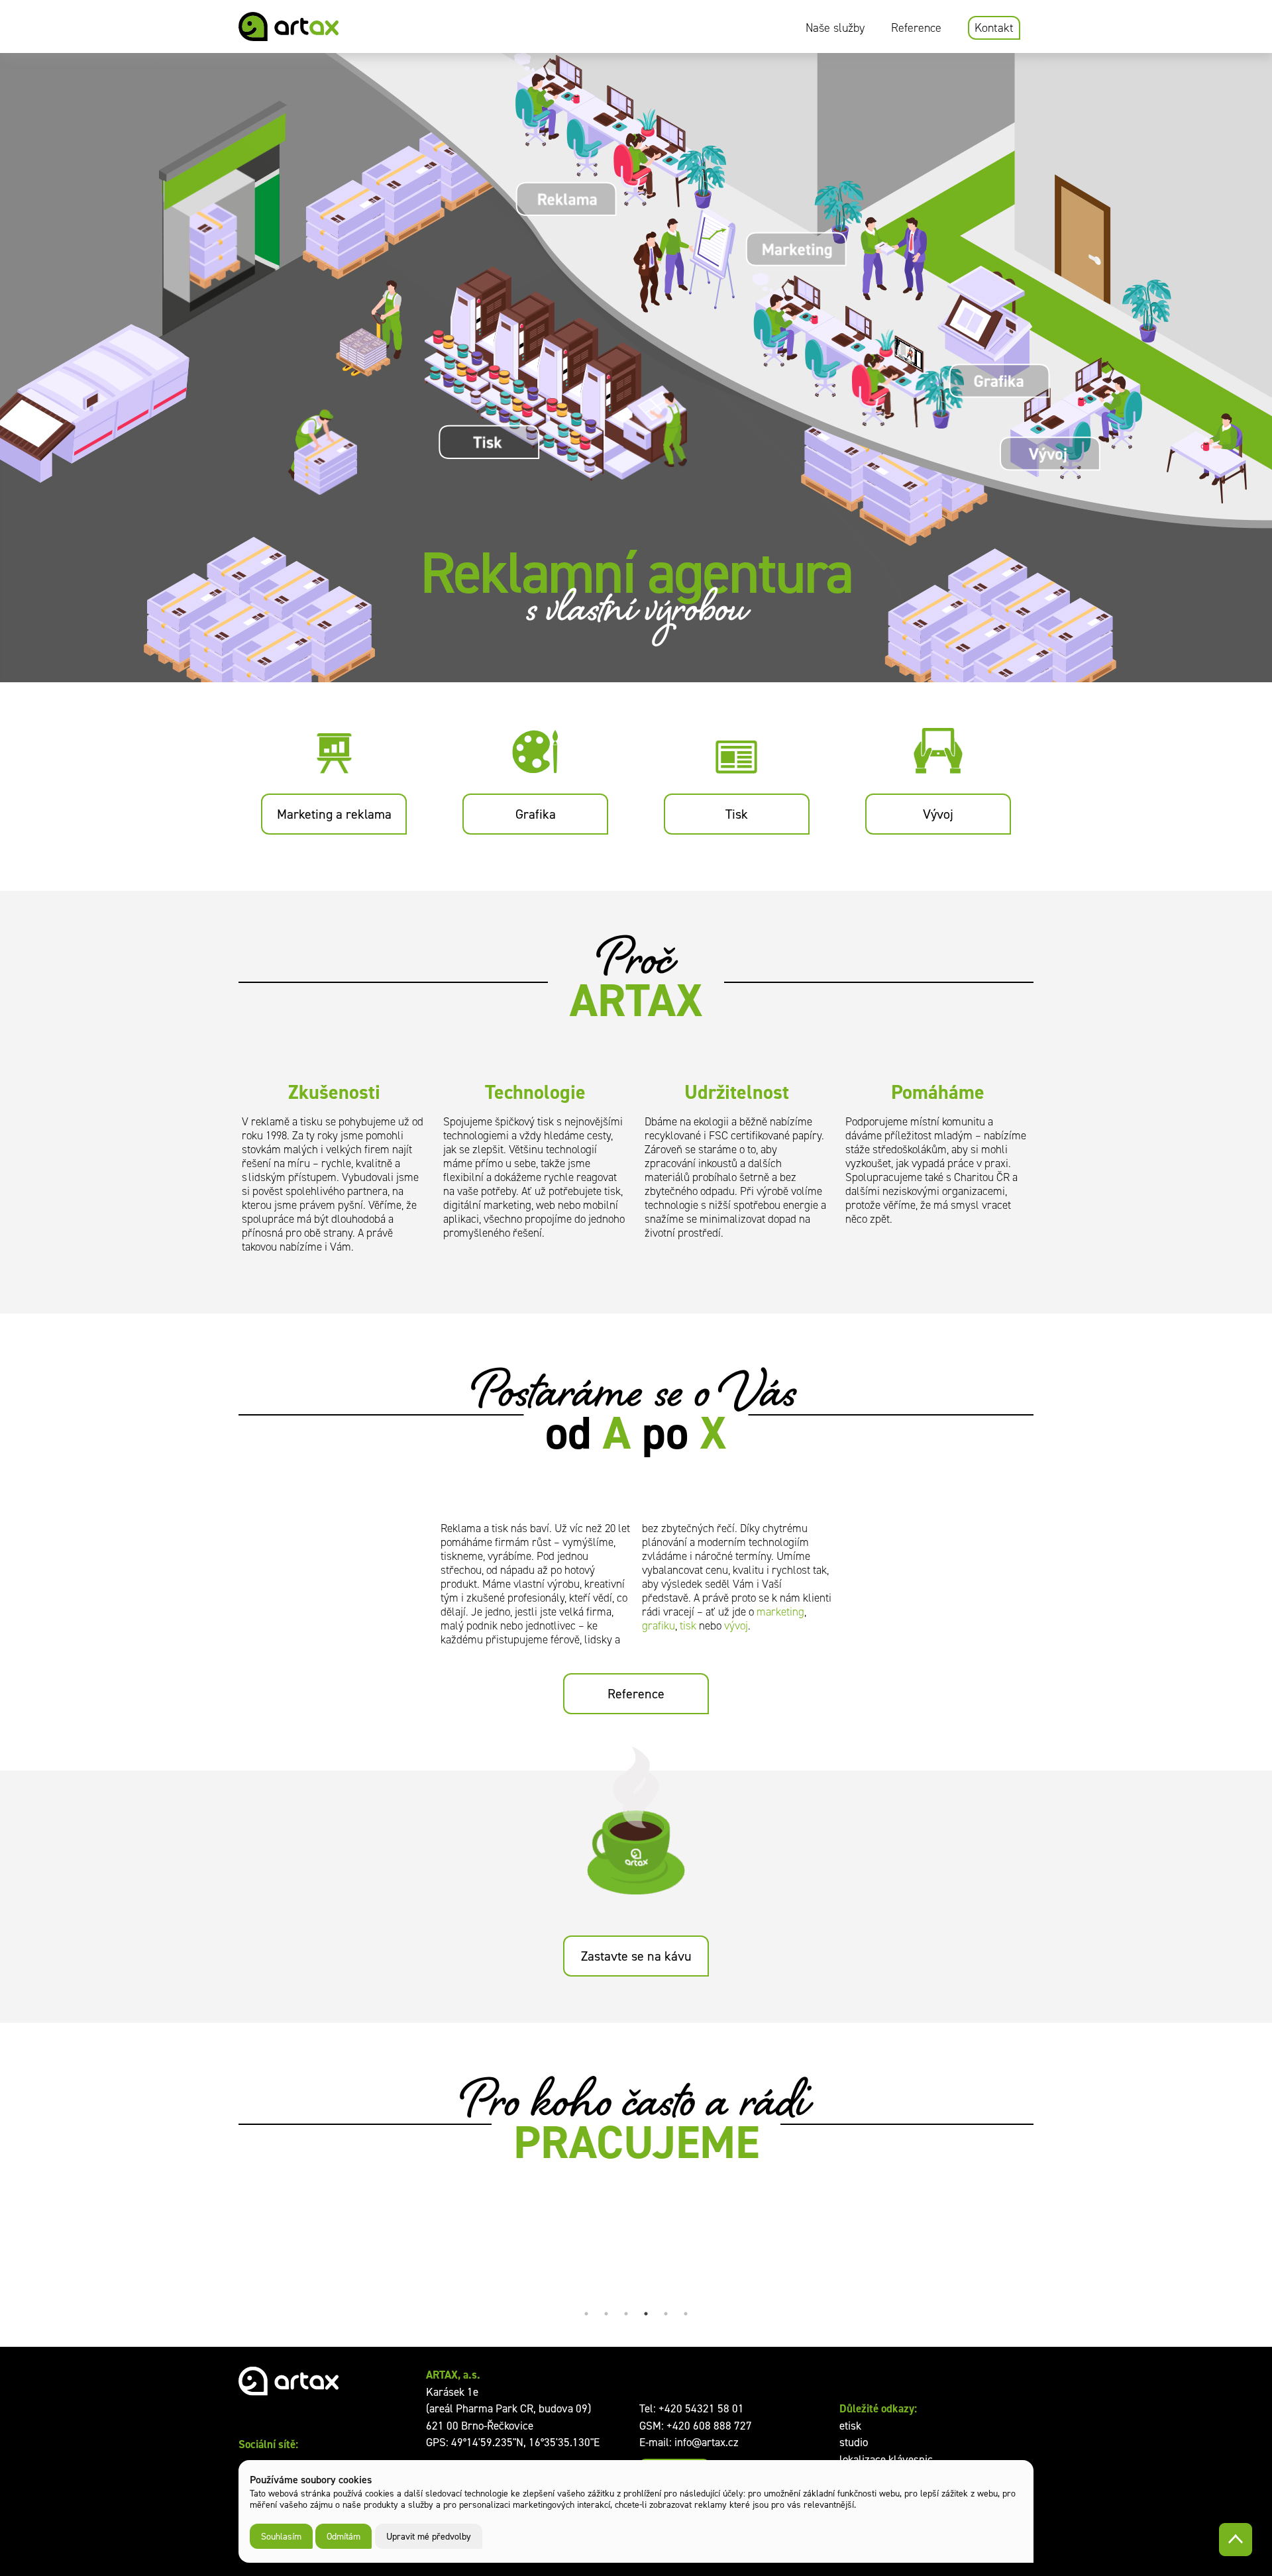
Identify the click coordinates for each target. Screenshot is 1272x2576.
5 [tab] (666, 2314)
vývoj (736, 1626)
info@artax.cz (707, 2442)
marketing (780, 1612)
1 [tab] (586, 2314)
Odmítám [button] (344, 2536)
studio (854, 2442)
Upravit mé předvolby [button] (429, 2536)
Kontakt (994, 28)
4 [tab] (646, 2314)
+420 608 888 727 (709, 2426)
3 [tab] (626, 2314)
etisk (850, 2426)
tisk (688, 1626)
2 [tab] (606, 2314)
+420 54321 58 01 (701, 2408)
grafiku (659, 1626)
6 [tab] (686, 2314)
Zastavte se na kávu (636, 1956)
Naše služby (835, 28)
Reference (916, 28)
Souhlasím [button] (281, 2536)
